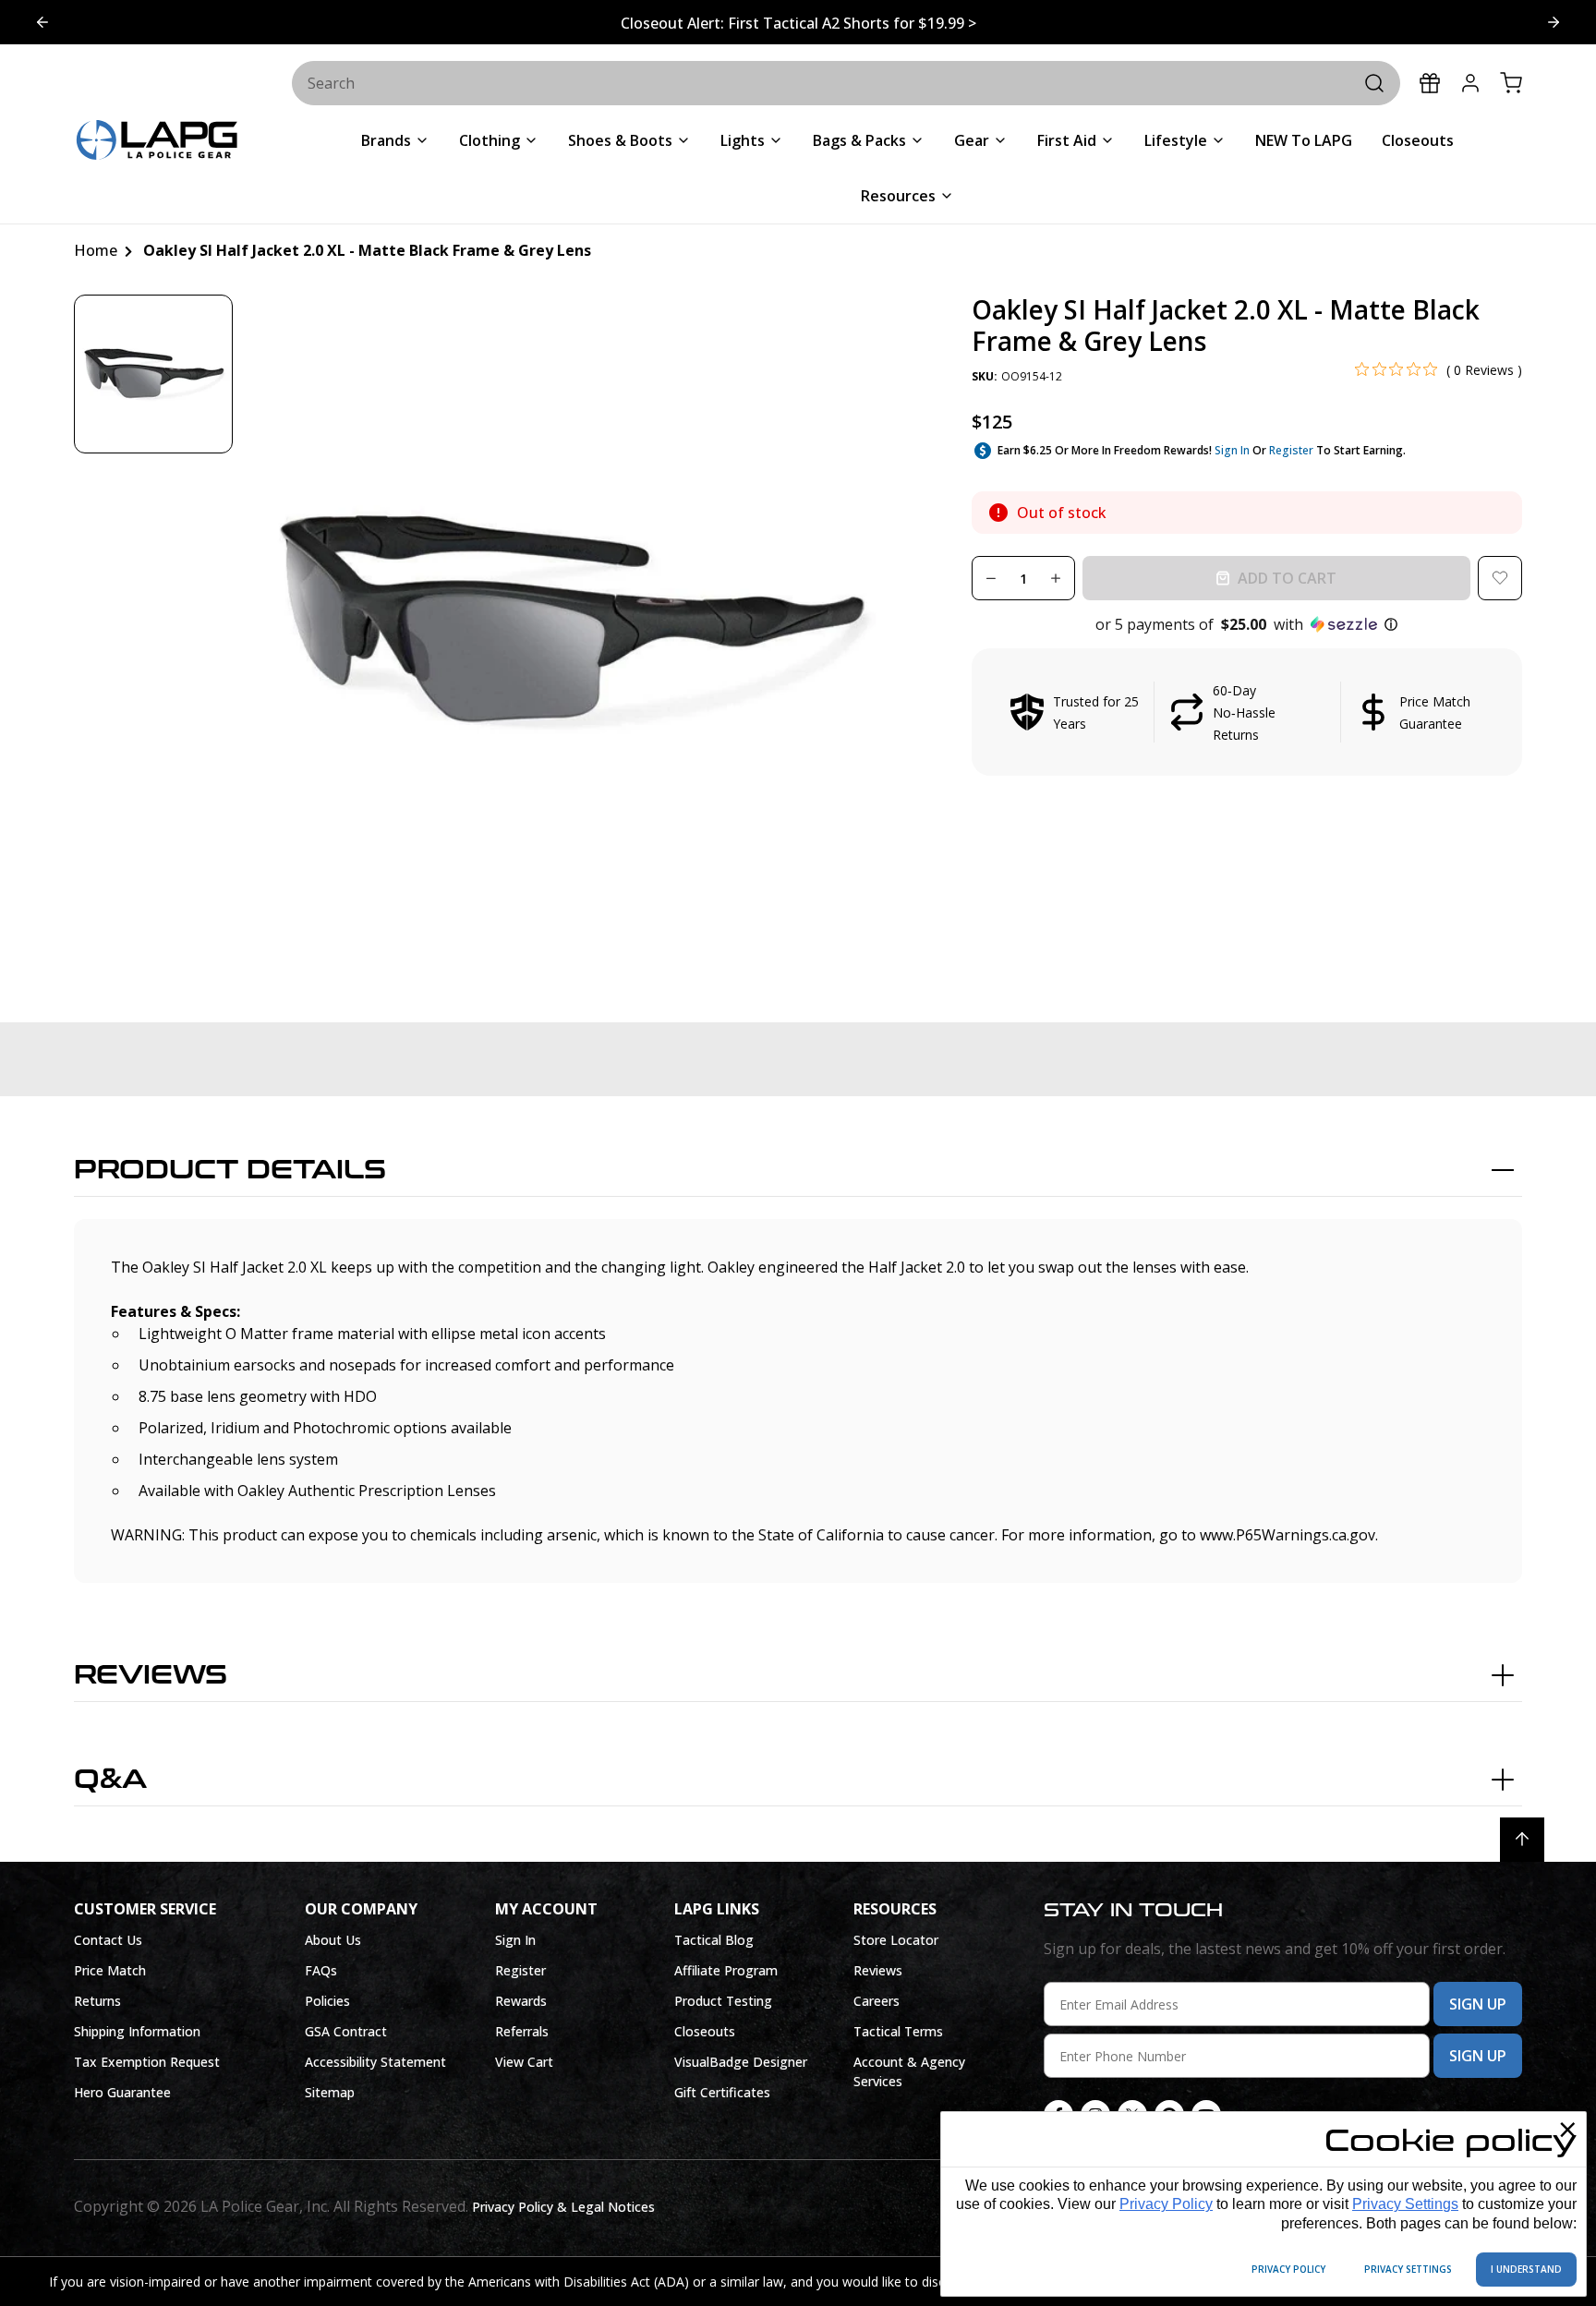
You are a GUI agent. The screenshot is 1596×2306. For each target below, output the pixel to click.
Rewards (521, 2001)
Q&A (110, 1780)
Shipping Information (137, 2031)
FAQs (321, 1970)
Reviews (151, 1675)
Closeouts (705, 2031)
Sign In (1232, 450)
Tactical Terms (898, 2031)
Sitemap (330, 2092)
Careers (877, 2001)
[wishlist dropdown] (1500, 578)
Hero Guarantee (122, 2092)
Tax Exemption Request (147, 2062)
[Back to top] (1522, 1840)
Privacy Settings (1405, 2204)
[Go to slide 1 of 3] (1554, 22)
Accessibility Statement (375, 2062)
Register (1291, 450)
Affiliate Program (726, 1970)
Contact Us (108, 1940)
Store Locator (896, 1940)
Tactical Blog (714, 1940)
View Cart (524, 2062)
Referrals (522, 2031)
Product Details (230, 1170)
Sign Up (1478, 2004)
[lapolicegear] (157, 142)
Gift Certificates (722, 2092)
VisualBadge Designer (741, 2062)
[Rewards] (1430, 83)
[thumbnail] (153, 374)
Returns (97, 2001)
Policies (327, 2001)
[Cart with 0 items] (1511, 83)
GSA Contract (346, 2031)
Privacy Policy (1166, 2204)
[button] (1247, 624)
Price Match (110, 1970)
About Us (333, 1940)
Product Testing (723, 2001)
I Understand (1526, 2269)
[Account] (1470, 83)
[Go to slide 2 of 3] (42, 22)
